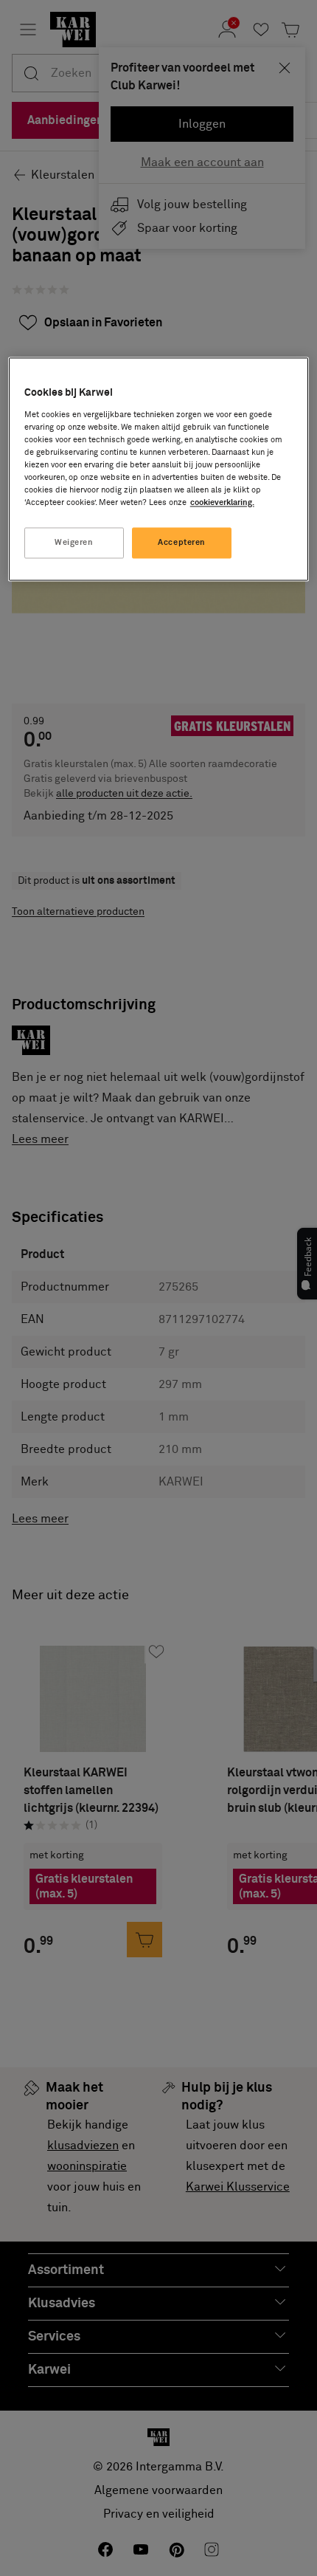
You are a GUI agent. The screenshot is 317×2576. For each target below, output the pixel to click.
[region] (159, 470)
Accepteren (182, 543)
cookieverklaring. (222, 503)
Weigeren (74, 543)
